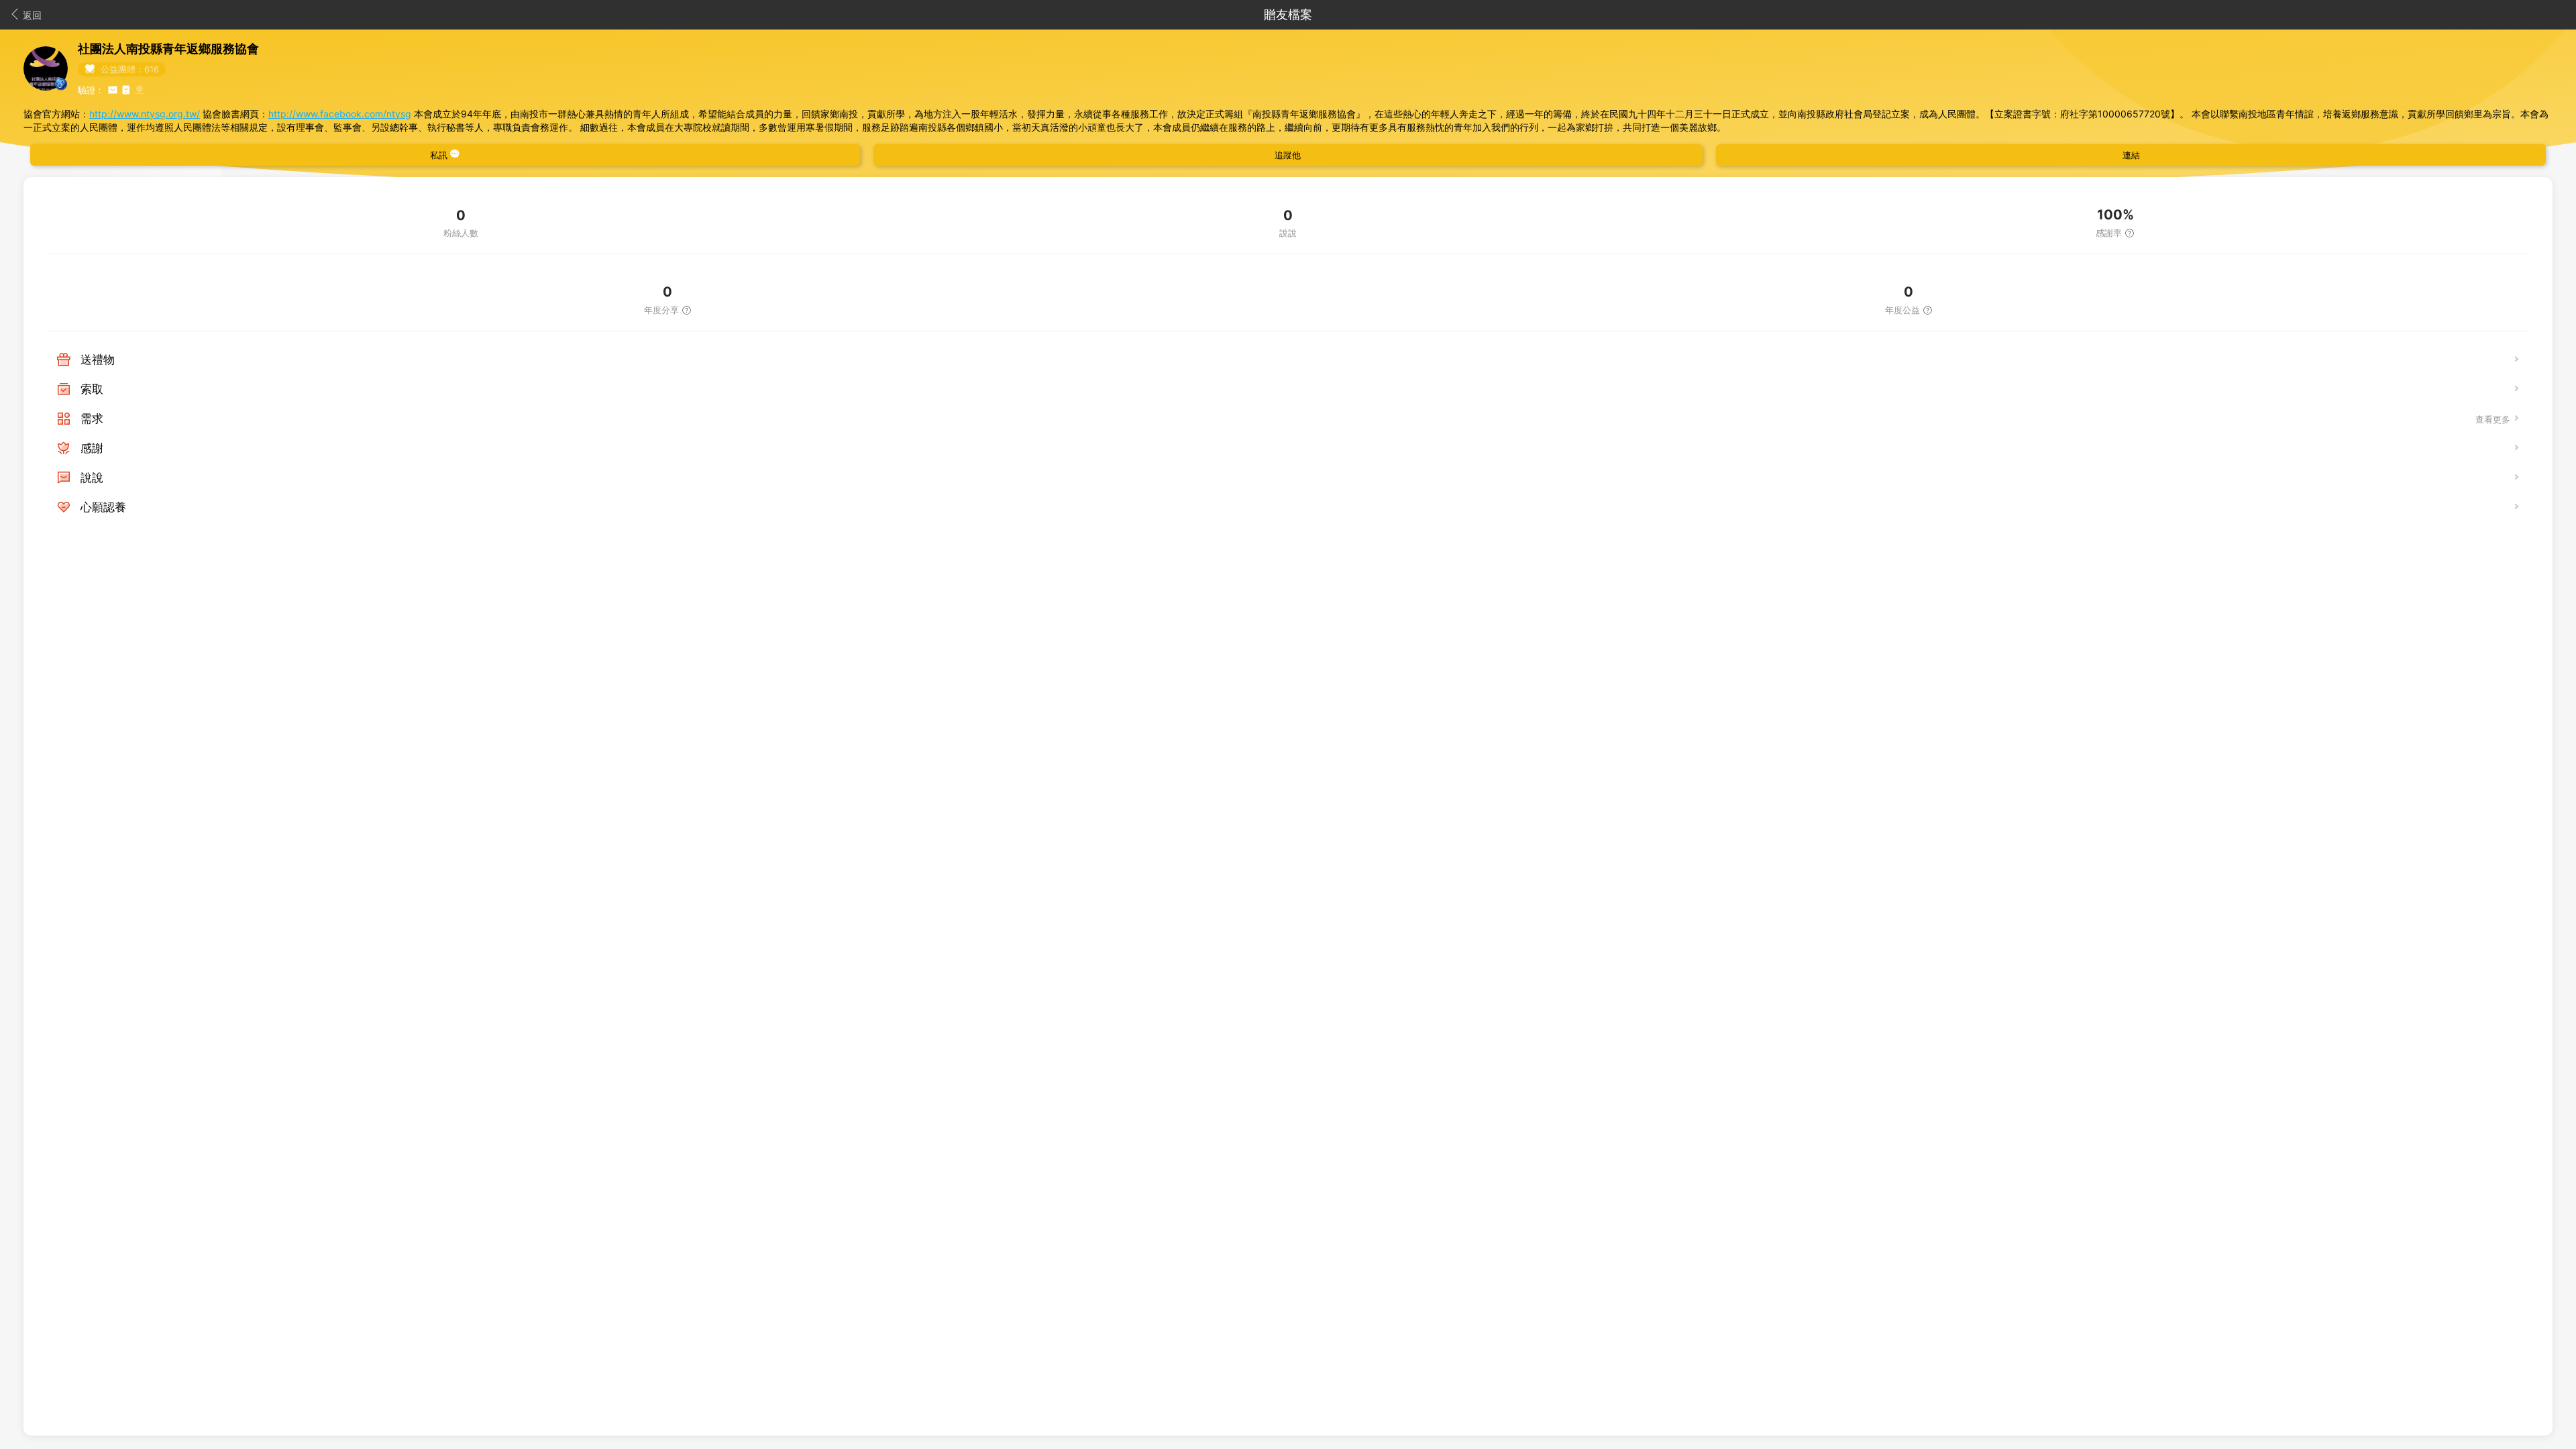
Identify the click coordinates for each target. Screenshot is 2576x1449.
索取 (92, 389)
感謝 (92, 448)
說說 (92, 478)
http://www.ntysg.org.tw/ (145, 114)
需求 (92, 419)
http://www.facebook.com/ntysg (340, 114)
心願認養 (103, 507)
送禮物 (98, 360)
